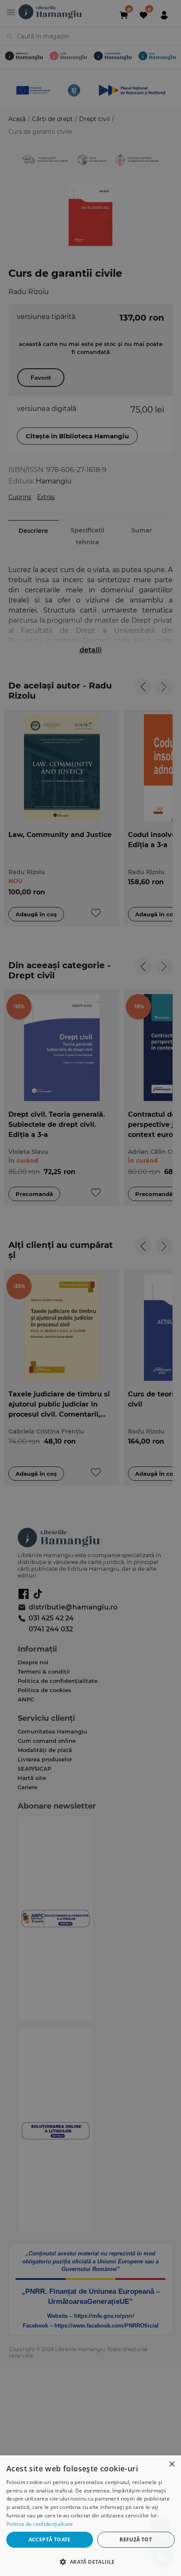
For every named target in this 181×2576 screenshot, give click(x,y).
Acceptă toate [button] (50, 2540)
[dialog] (90, 2516)
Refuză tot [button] (136, 2540)
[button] (90, 2561)
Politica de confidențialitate (40, 2524)
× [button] (172, 2464)
